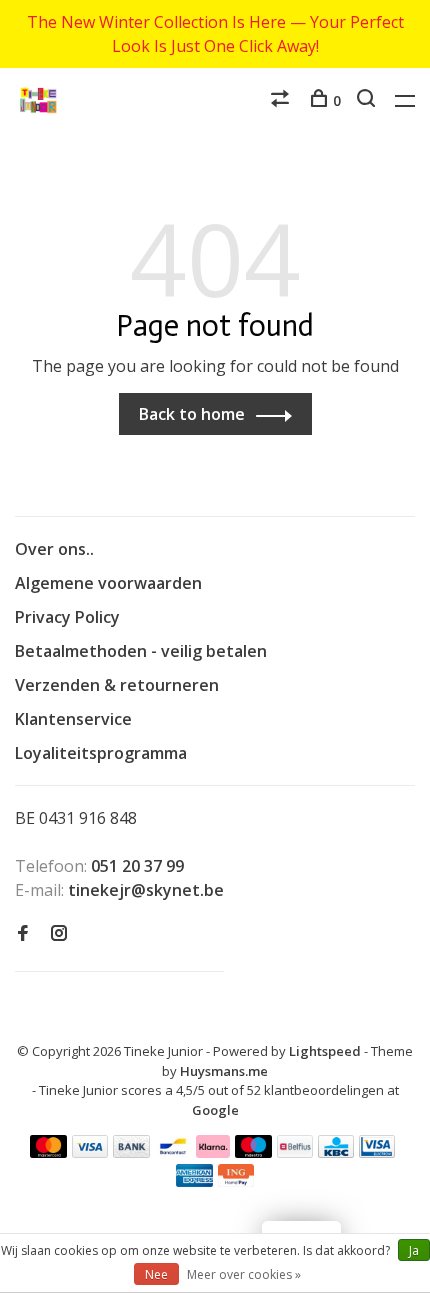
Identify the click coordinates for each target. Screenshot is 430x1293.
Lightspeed (325, 1051)
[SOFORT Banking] (213, 1152)
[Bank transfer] (131, 1152)
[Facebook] (23, 934)
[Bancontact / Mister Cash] (173, 1152)
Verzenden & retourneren (117, 685)
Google (215, 1110)
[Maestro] (253, 1152)
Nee (156, 1274)
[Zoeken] (368, 100)
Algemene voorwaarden (108, 583)
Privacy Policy (67, 617)
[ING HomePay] (236, 1181)
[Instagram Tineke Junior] (59, 934)
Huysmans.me (224, 1071)
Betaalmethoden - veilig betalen (141, 651)
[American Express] (194, 1181)
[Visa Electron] (377, 1152)
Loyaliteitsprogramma (101, 753)
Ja (414, 1250)
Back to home (192, 414)
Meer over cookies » (244, 1274)
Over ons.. (54, 549)
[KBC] (336, 1152)
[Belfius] (295, 1152)
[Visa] (90, 1152)
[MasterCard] (48, 1152)
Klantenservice (73, 719)
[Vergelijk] (282, 100)
